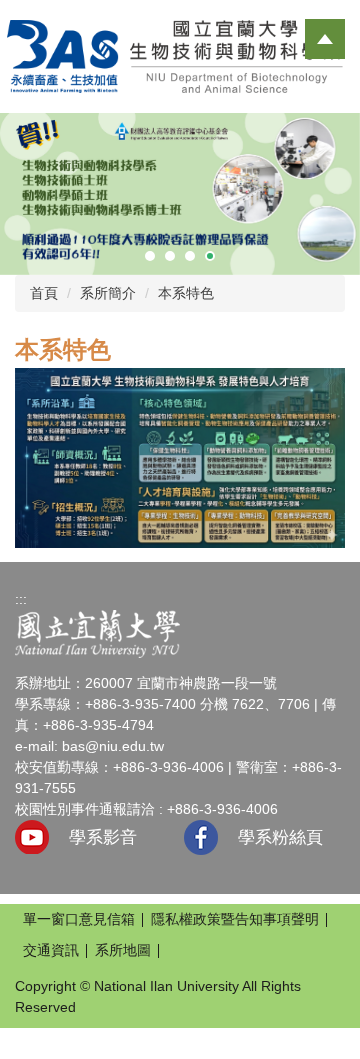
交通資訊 (51, 950)
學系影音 (103, 837)
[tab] (150, 256)
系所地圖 (123, 950)
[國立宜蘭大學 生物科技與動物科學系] (180, 55)
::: (21, 599)
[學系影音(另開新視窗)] (32, 837)
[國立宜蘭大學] (97, 633)
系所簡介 (108, 293)
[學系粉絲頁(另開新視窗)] (201, 837)
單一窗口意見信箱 (79, 919)
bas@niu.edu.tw (113, 746)
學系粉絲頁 (280, 837)
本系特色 (186, 293)
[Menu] (325, 39)
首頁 (44, 293)
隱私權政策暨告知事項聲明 (235, 919)
